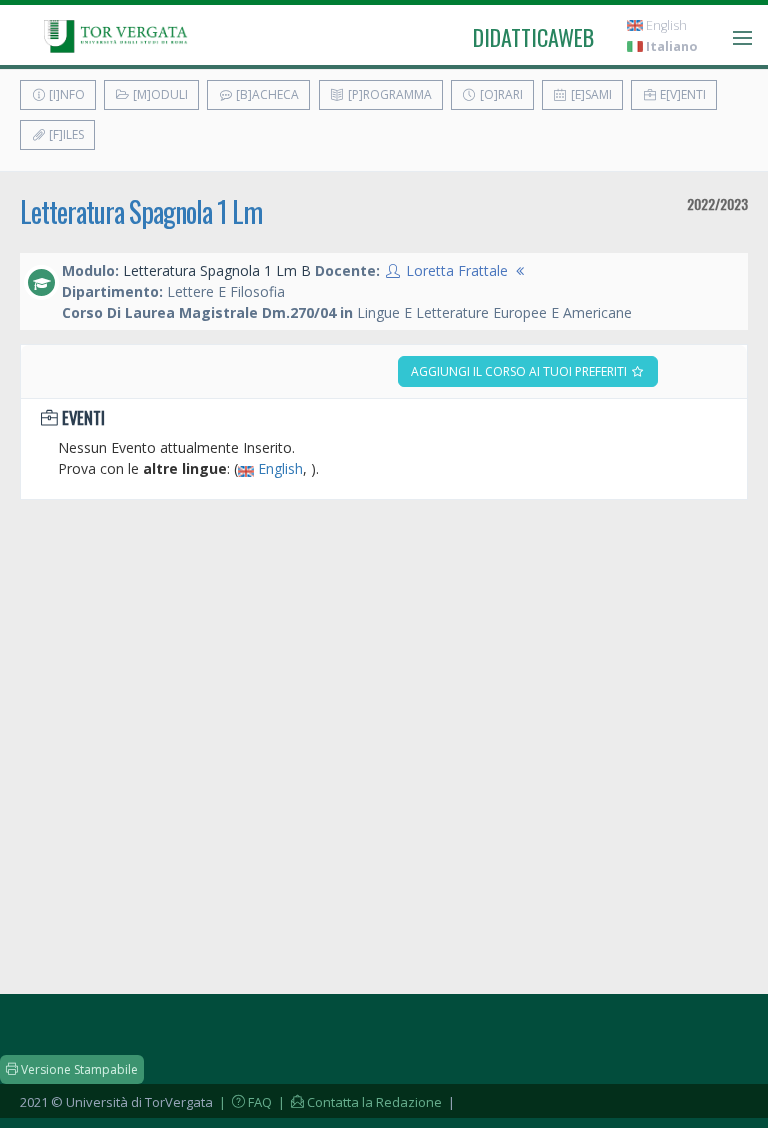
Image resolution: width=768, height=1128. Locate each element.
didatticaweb (533, 37)
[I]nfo (65, 94)
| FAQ (244, 1102)
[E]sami (590, 94)
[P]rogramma (388, 94)
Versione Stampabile (78, 1069)
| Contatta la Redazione (358, 1102)
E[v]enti (681, 94)
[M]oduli (159, 94)
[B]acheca (266, 94)
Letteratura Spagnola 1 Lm (141, 211)
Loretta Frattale (457, 270)
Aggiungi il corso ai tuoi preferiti (520, 371)
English (665, 25)
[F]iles (65, 134)
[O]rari (500, 94)
